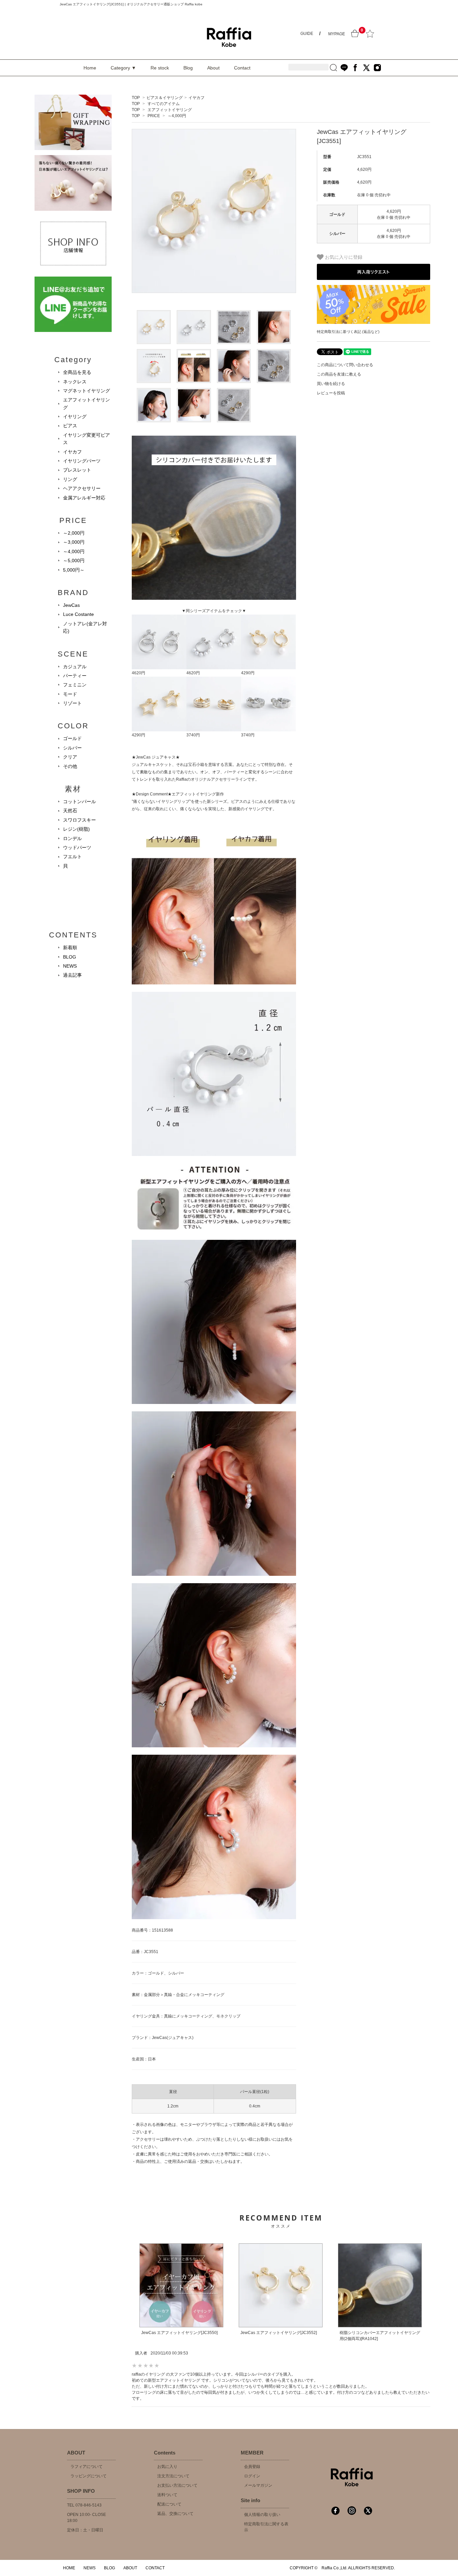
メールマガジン (258, 2485)
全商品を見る (77, 372)
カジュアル (75, 667)
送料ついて (167, 2495)
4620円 (138, 673)
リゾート (72, 703)
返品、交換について (175, 2514)
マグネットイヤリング (87, 391)
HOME (69, 2568)
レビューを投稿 (331, 393)
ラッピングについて (89, 2476)
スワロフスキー (79, 820)
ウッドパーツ (77, 847)
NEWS (70, 966)
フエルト (72, 857)
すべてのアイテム (164, 104)
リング (70, 479)
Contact (242, 68)
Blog (188, 68)
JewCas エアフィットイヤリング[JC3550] (179, 2333)
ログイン (252, 2476)
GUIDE (307, 34)
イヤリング (75, 417)
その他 (70, 766)
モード (70, 694)
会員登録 (252, 2467)
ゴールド (72, 738)
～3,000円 (74, 542)
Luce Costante (78, 614)
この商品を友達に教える (339, 374)
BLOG (70, 957)
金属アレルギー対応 (84, 498)
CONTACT (155, 2568)
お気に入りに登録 (343, 257)
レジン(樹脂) (76, 829)
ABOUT (130, 2568)
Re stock (160, 68)
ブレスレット (77, 470)
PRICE (154, 116)
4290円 (248, 673)
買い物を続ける (331, 384)
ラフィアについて (87, 2467)
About (213, 68)
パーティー (75, 676)
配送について (169, 2504)
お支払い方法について (177, 2485)
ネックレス (75, 382)
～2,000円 (74, 533)
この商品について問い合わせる (345, 365)
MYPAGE (337, 34)
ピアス (70, 426)
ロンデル (72, 838)
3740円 (193, 735)
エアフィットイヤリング (170, 110)
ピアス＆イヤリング (165, 98)
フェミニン (75, 685)
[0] (355, 34)
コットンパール (79, 801)
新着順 (70, 947)
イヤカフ (196, 98)
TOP (136, 98)
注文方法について (173, 2476)
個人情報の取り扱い (262, 2515)
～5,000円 (74, 561)
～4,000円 (177, 116)
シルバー (72, 748)
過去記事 (72, 975)
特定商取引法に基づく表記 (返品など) (348, 332)
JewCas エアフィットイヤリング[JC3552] (279, 2333)
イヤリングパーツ (82, 461)
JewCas (71, 605)
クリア (70, 757)
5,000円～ (74, 570)
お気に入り (167, 2467)
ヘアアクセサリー (82, 488)
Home (90, 68)
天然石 (70, 811)
